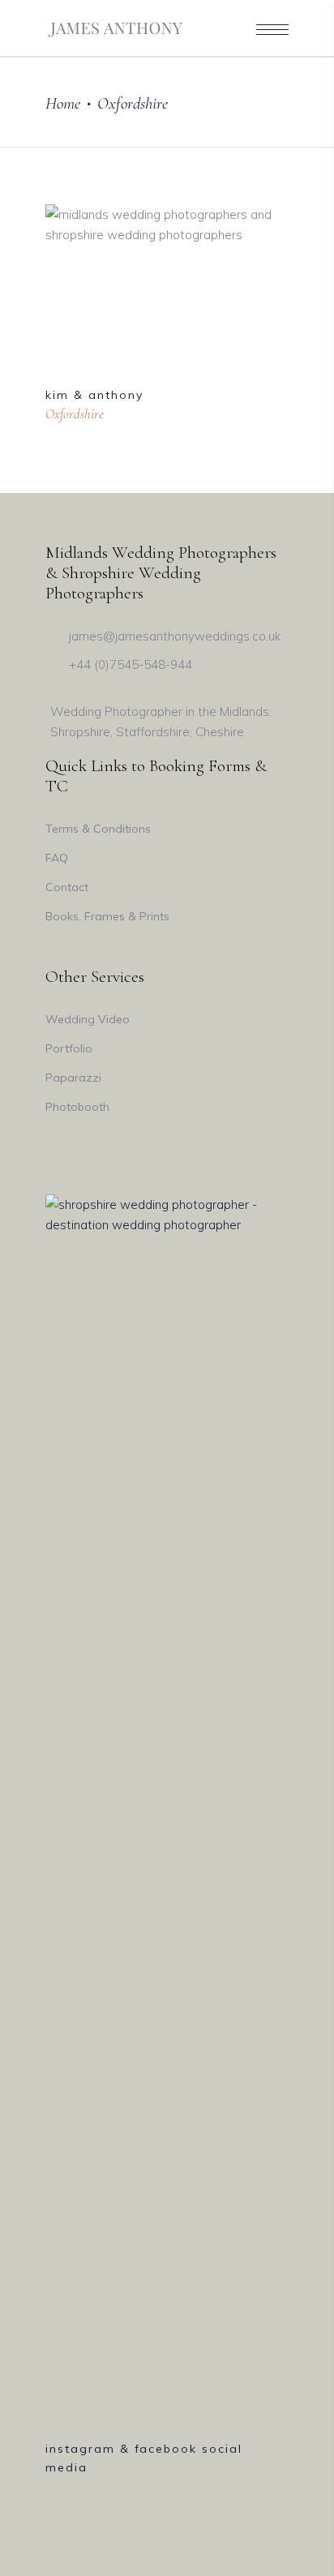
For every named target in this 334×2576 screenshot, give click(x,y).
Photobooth (77, 1107)
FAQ (57, 858)
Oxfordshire (75, 414)
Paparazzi (73, 1078)
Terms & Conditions (98, 829)
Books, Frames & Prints (107, 916)
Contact (67, 887)
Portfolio (69, 1048)
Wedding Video (88, 1019)
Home (63, 103)
